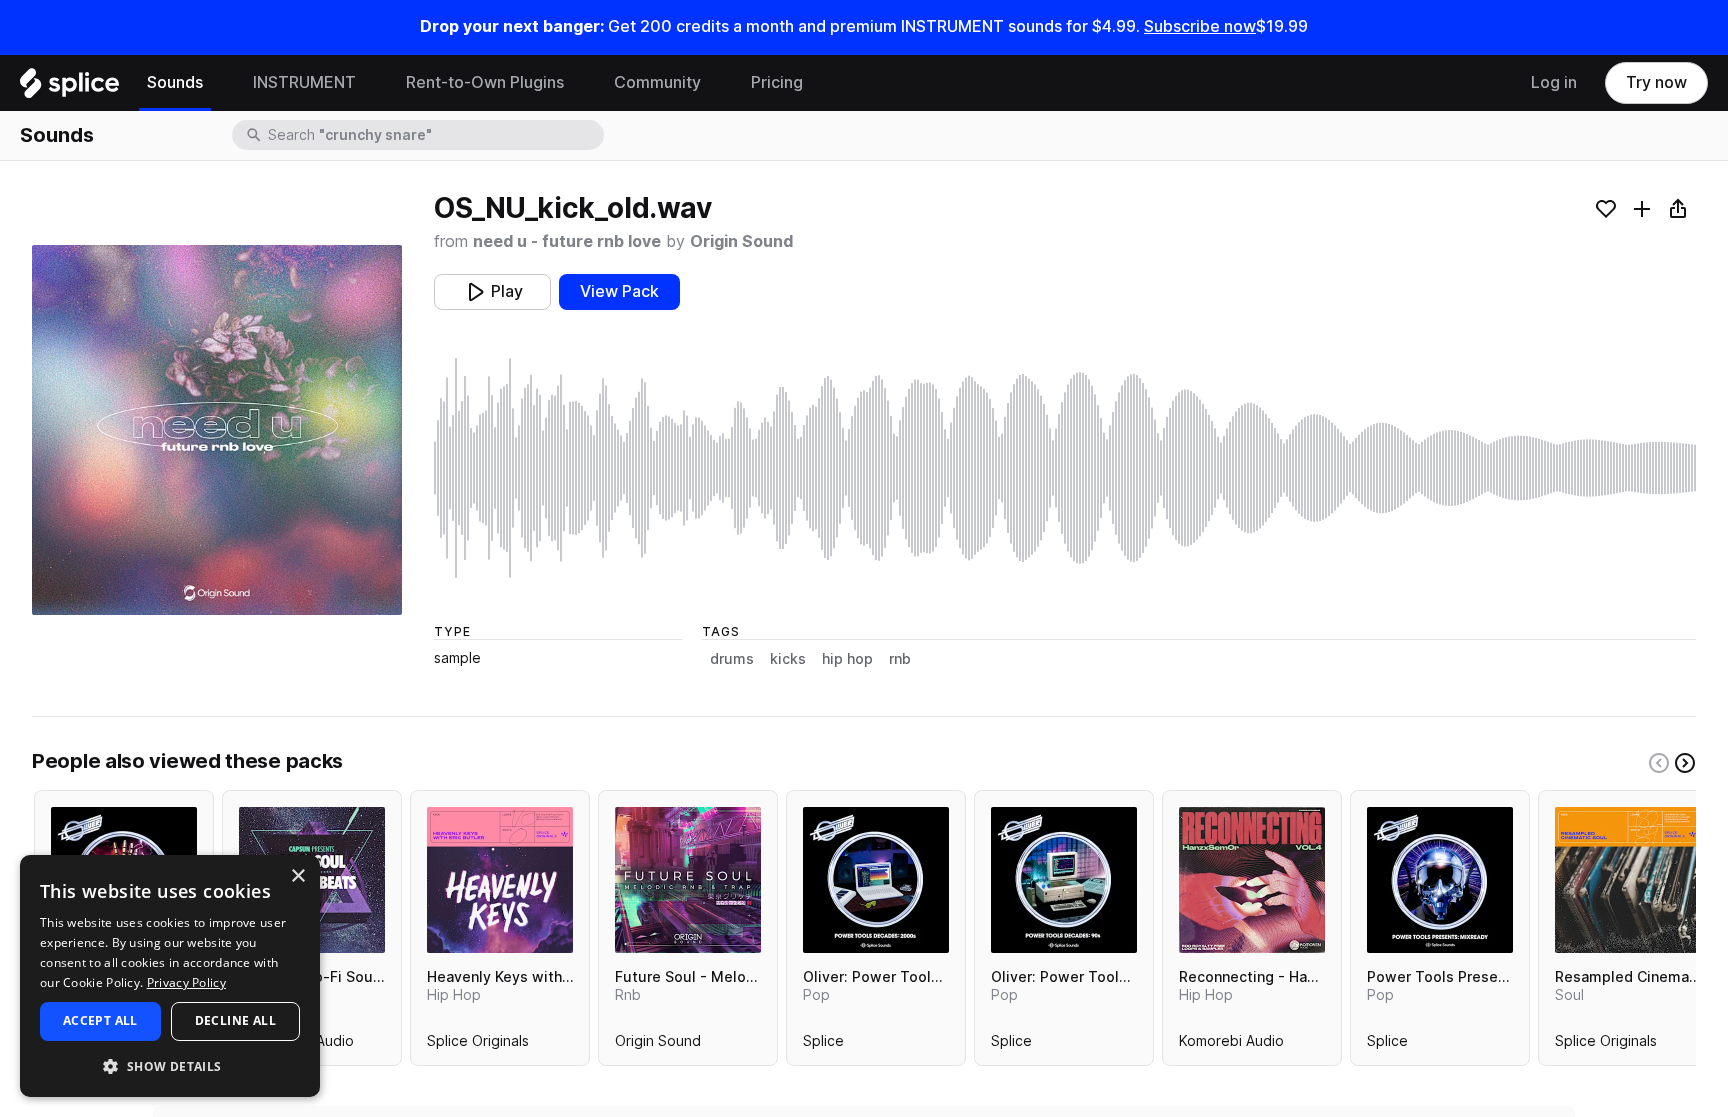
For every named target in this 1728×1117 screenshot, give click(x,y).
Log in (1554, 82)
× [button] (297, 876)
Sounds (175, 82)
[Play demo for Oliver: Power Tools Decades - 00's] (876, 880)
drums (732, 659)
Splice (823, 1045)
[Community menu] (716, 83)
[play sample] (1065, 468)
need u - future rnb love (567, 241)
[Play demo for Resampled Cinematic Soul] (1628, 880)
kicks (788, 659)
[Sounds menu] (218, 83)
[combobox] (434, 135)
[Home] (69, 88)
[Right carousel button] (1685, 763)
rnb (900, 659)
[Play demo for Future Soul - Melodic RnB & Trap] (688, 880)
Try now (1656, 82)
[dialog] (170, 976)
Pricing (777, 82)
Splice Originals (478, 1045)
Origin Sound (741, 241)
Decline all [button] (235, 1020)
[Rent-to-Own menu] (579, 83)
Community (657, 82)
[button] (170, 1065)
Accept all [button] (100, 1020)
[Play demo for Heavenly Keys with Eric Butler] (500, 880)
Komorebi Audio (1231, 1045)
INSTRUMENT (304, 82)
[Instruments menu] (371, 83)
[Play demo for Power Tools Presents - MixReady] (1440, 880)
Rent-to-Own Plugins (485, 82)
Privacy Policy (186, 982)
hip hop (847, 659)
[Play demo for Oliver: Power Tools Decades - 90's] (1064, 880)
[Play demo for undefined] (217, 430)
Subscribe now (1200, 26)
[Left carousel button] (1659, 763)
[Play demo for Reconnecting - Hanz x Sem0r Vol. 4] (1252, 880)
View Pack (619, 291)
